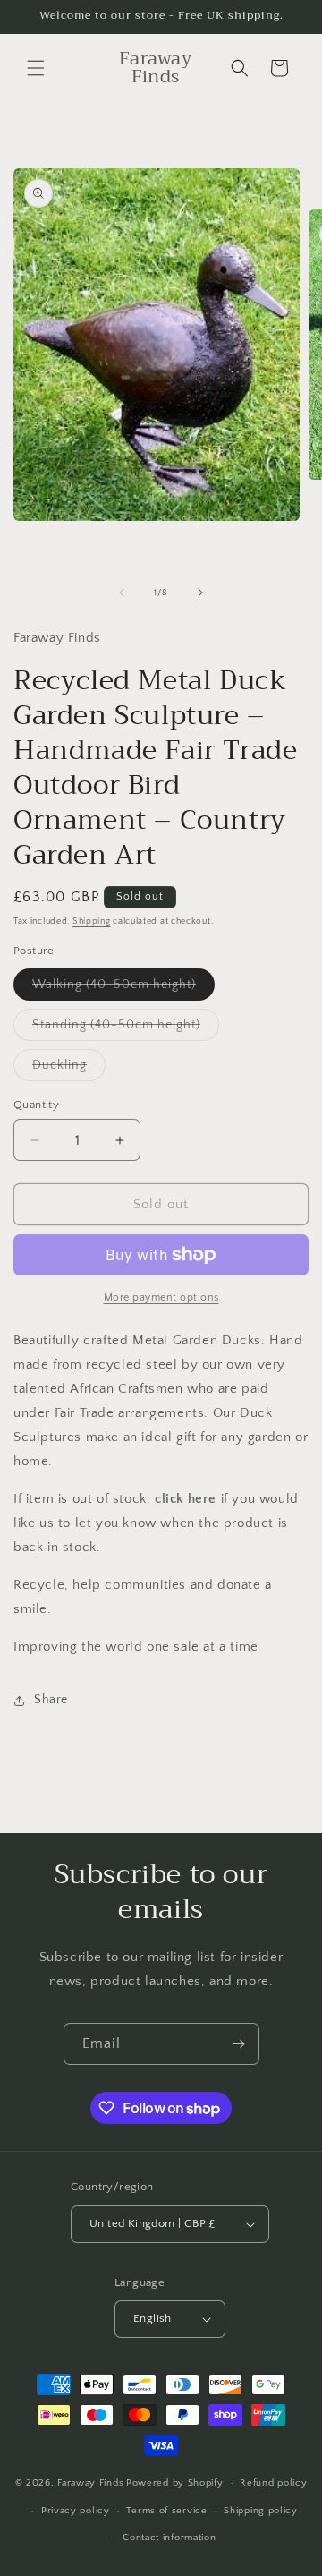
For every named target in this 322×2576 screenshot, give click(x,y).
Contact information (169, 2538)
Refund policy (273, 2483)
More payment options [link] (161, 1297)
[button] (36, 68)
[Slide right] (200, 593)
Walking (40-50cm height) (123, 989)
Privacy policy (76, 2511)
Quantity (36, 1105)
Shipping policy (261, 2511)
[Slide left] (122, 593)
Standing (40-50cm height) (126, 1029)
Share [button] (51, 1700)
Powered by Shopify (175, 2483)
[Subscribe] (239, 2044)
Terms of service (166, 2511)
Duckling (69, 1069)
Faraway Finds (90, 2483)
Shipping (92, 921)
